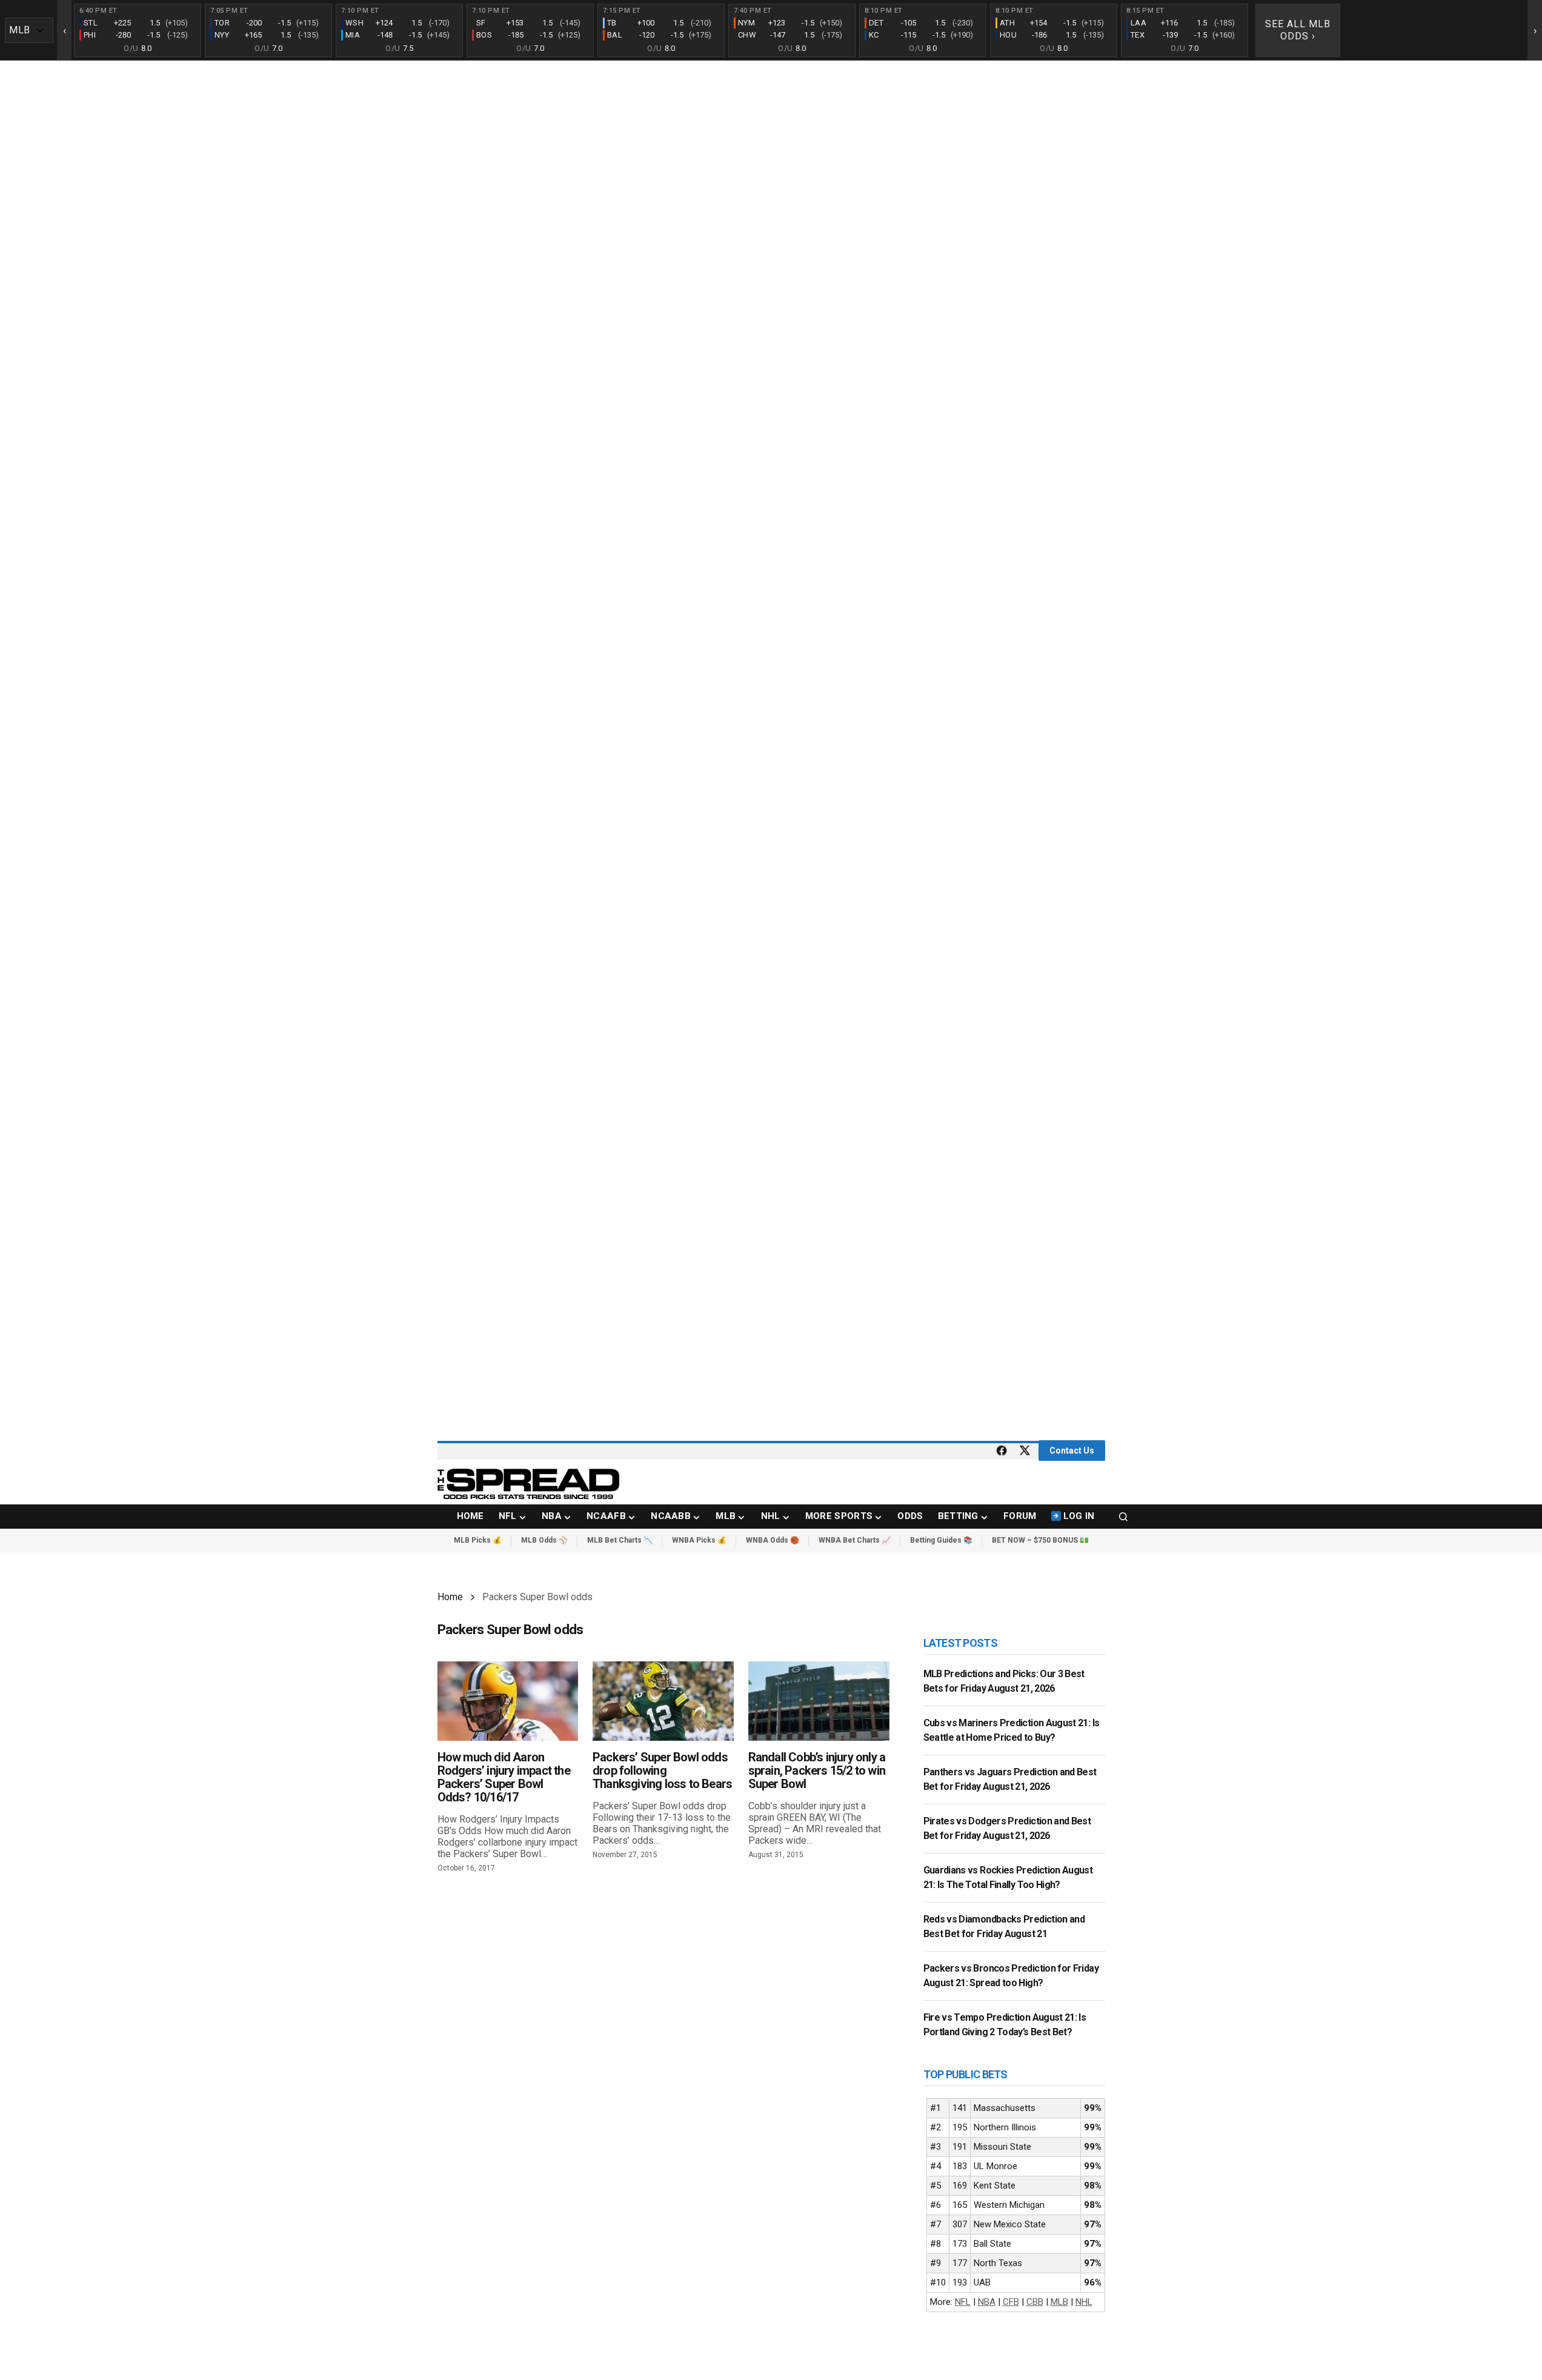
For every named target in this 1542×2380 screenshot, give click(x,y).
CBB (1035, 2302)
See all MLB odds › (1298, 30)
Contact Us (1072, 1451)
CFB (1011, 2302)
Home (450, 1597)
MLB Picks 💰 (478, 1540)
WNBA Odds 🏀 (773, 1540)
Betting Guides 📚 (941, 1540)
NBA (987, 2302)
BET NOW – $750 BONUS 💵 (1040, 1540)
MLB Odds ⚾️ (544, 1540)
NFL (963, 2302)
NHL (1084, 2302)
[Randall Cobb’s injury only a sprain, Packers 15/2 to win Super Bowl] (819, 1701)
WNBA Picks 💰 (699, 1540)
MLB (1059, 2302)
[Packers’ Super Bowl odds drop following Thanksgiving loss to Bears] (663, 1701)
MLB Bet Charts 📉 (620, 1540)
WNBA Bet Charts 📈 (855, 1540)
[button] (1123, 1517)
